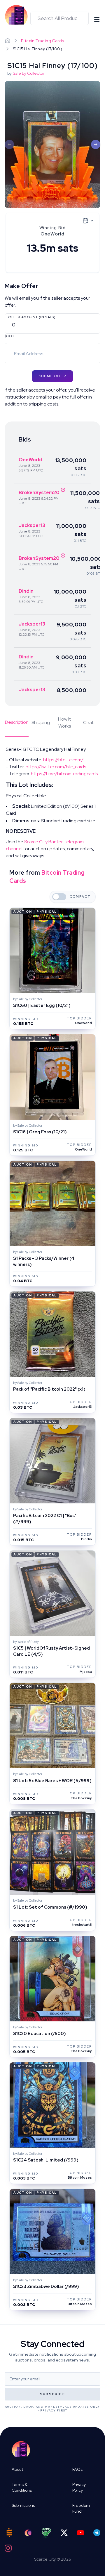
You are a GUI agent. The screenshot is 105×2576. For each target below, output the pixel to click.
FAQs (77, 2469)
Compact (80, 897)
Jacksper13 (32, 525)
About (17, 2469)
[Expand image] (52, 144)
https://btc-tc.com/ (63, 760)
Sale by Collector (29, 73)
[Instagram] (8, 2548)
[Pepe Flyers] (47, 2533)
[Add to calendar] (88, 221)
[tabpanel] (52, 803)
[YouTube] (80, 2533)
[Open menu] (97, 19)
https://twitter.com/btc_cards (56, 767)
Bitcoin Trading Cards (42, 41)
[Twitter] (64, 2533)
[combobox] (60, 18)
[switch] (59, 897)
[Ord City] (28, 2533)
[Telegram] (97, 2533)
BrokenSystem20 (39, 493)
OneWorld (30, 460)
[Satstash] (9, 2533)
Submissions (23, 2505)
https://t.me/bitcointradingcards (64, 774)
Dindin (26, 591)
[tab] (17, 726)
